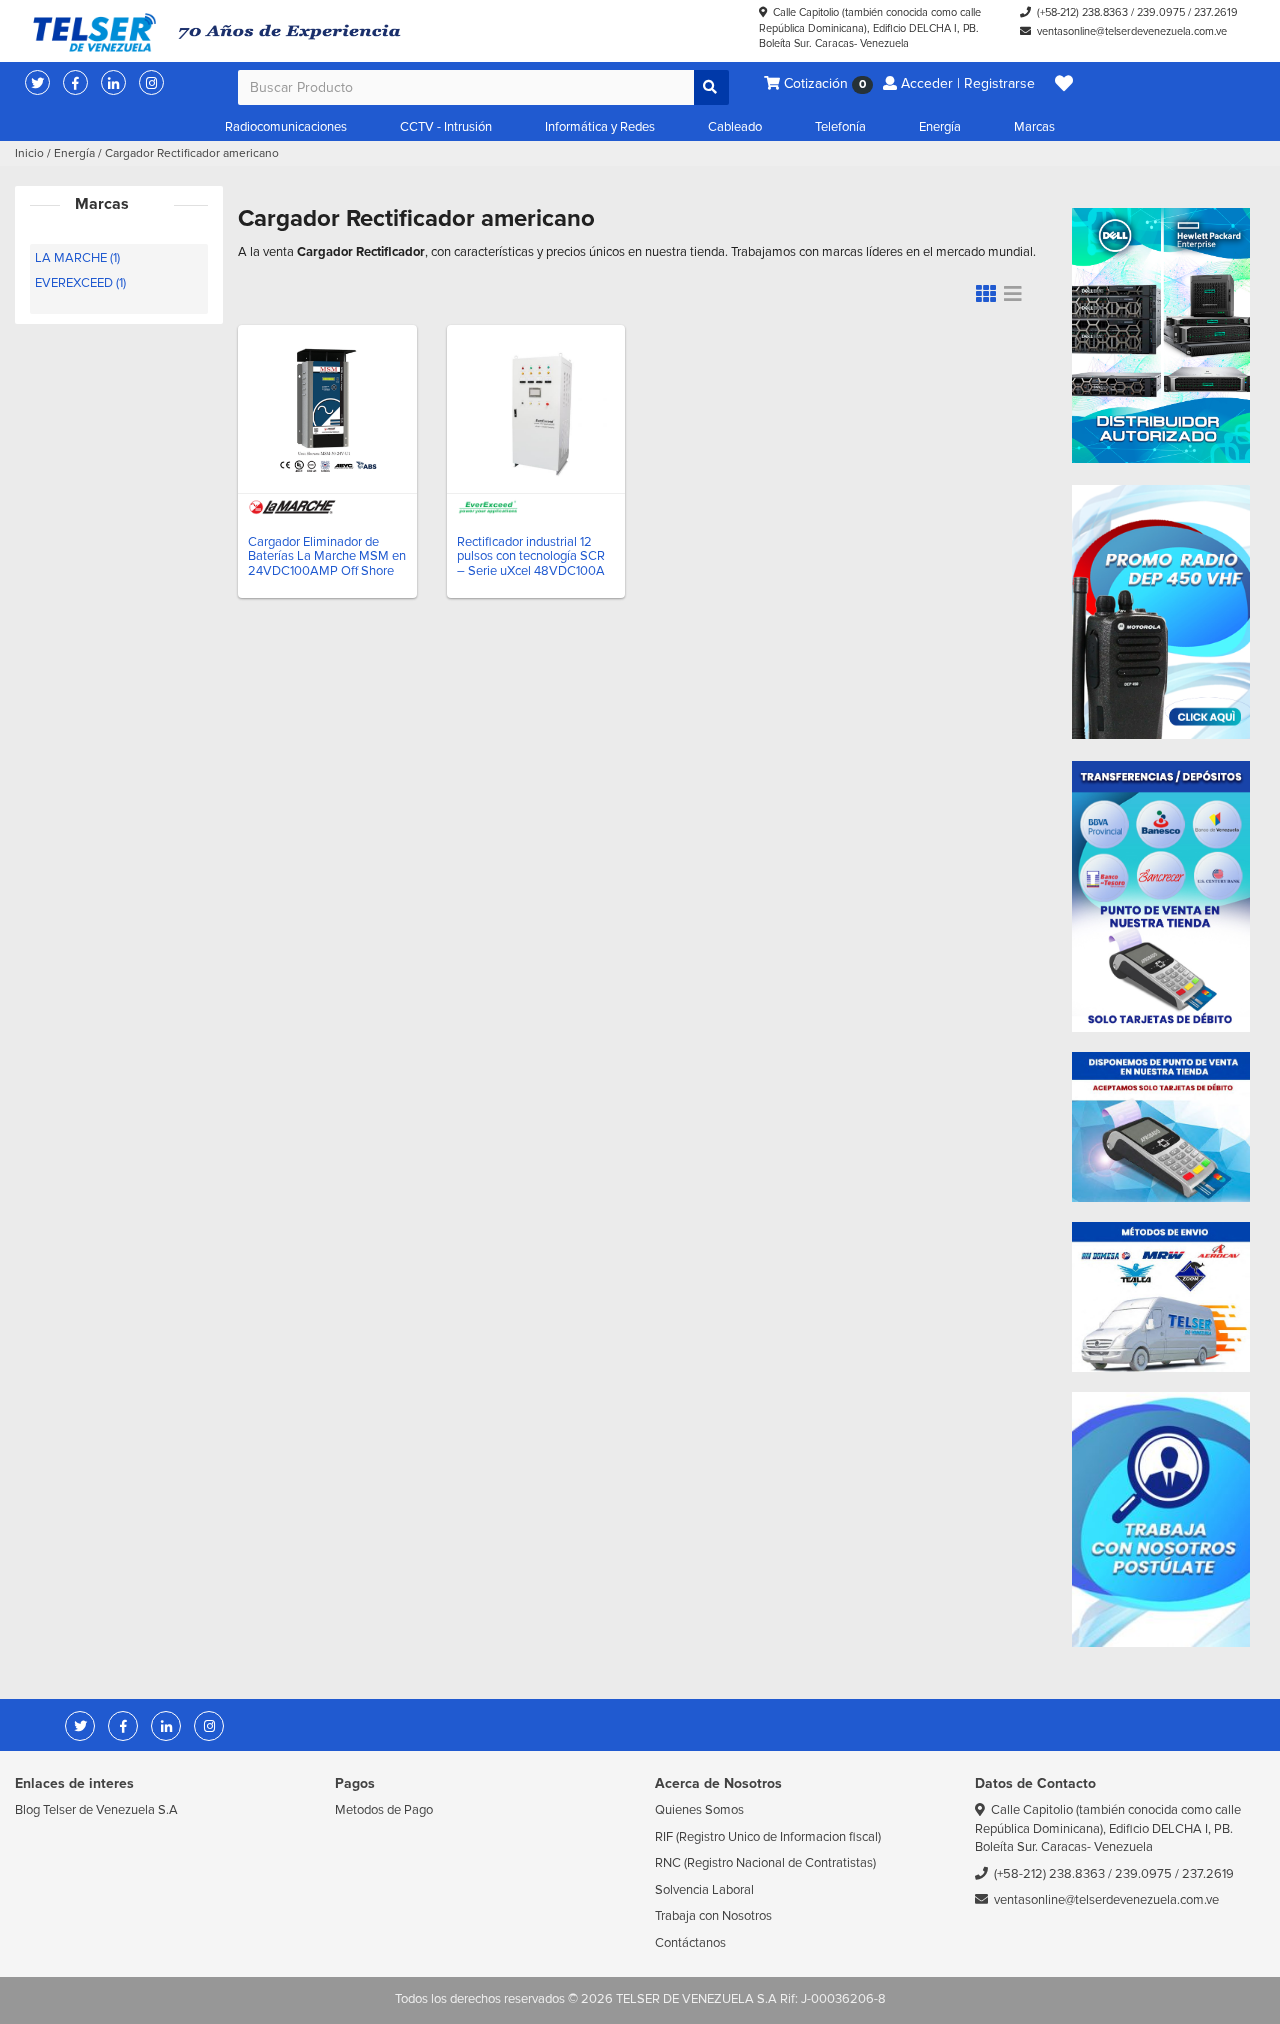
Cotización (823, 83)
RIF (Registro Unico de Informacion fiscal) (768, 1837)
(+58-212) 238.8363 (1082, 12)
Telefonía (840, 127)
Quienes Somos (699, 1810)
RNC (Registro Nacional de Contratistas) (765, 1863)
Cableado (735, 127)
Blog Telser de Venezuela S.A (96, 1810)
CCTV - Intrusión (446, 127)
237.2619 (1216, 12)
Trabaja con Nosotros (713, 1916)
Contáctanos (690, 1943)
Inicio (29, 153)
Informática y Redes (600, 127)
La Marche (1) (77, 258)
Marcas (1034, 127)
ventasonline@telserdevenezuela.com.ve (1132, 31)
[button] (1064, 84)
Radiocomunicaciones (286, 127)
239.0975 (1161, 12)
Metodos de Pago (384, 1810)
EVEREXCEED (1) (80, 283)
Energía (940, 127)
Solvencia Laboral (704, 1890)
